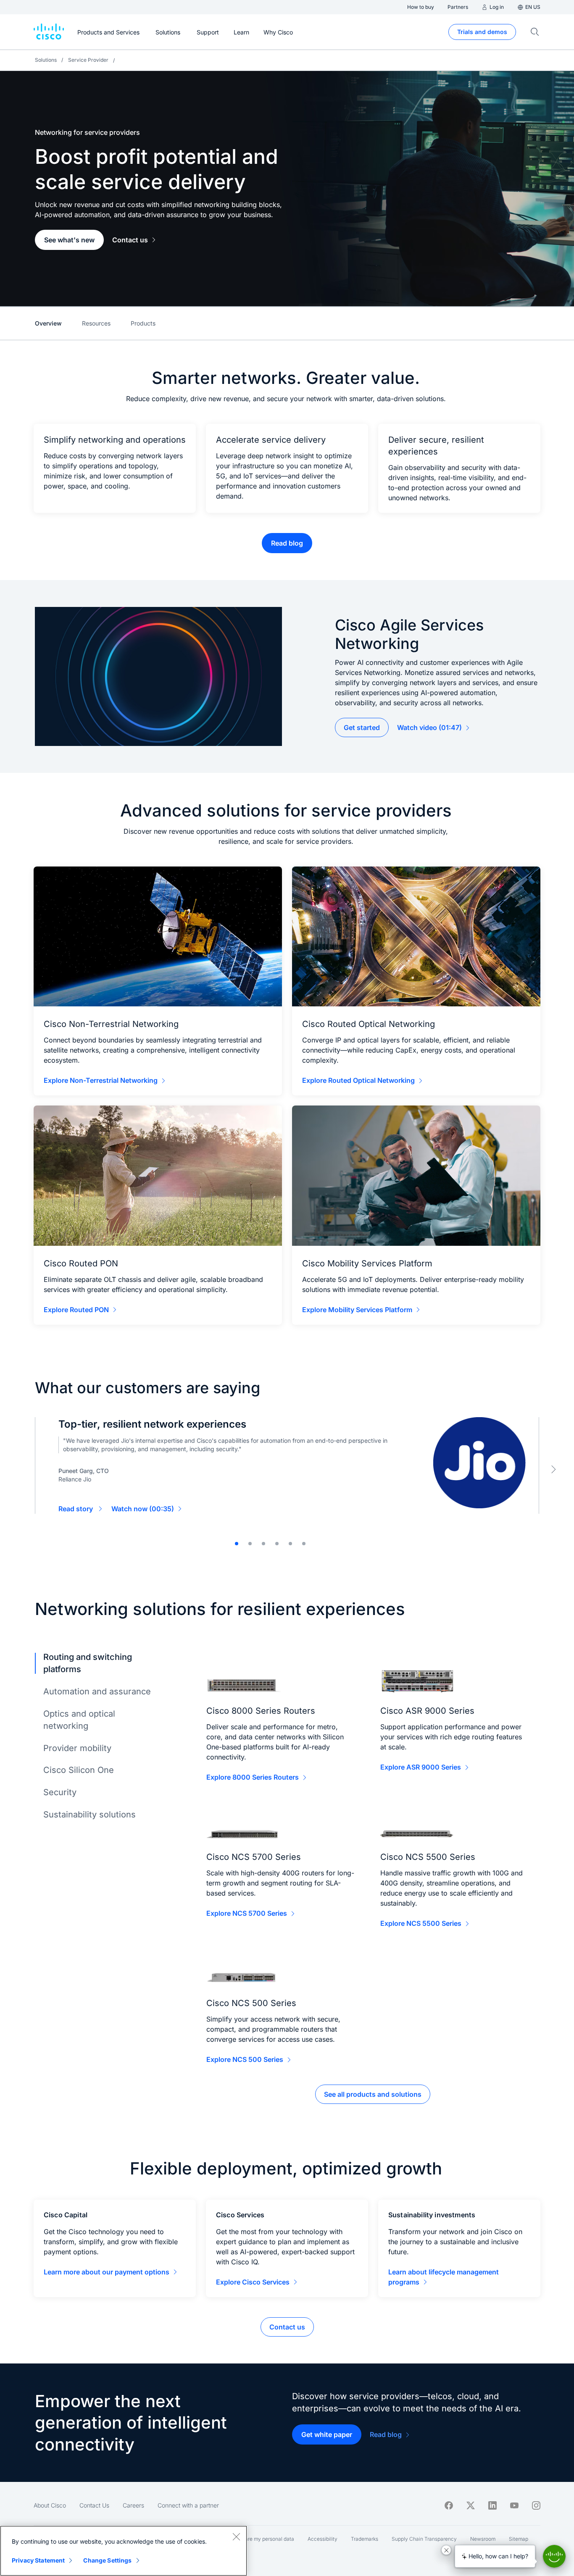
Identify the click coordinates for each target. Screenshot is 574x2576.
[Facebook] (449, 2505)
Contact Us (94, 2505)
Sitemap (519, 2539)
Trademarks (365, 2539)
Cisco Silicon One (79, 1770)
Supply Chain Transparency (424, 2539)
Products (143, 323)
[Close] (236, 2537)
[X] (471, 2505)
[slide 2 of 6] (250, 1544)
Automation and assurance (97, 1691)
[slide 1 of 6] (237, 1544)
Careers (133, 2505)
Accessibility (323, 2539)
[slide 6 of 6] (304, 1544)
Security (60, 1792)
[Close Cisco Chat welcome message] (446, 2550)
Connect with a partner (188, 2505)
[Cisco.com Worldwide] (49, 32)
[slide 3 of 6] (263, 1544)
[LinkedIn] (492, 2505)
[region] (124, 2551)
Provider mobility (77, 1748)
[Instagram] (536, 2505)
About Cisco (50, 2505)
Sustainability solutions (90, 1814)
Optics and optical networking (79, 1720)
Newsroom (483, 2539)
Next (553, 1469)
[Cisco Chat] (554, 2556)
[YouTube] (514, 2505)
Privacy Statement (38, 2560)
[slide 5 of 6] (290, 1544)
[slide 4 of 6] (277, 1544)
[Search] (535, 32)
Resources (96, 323)
